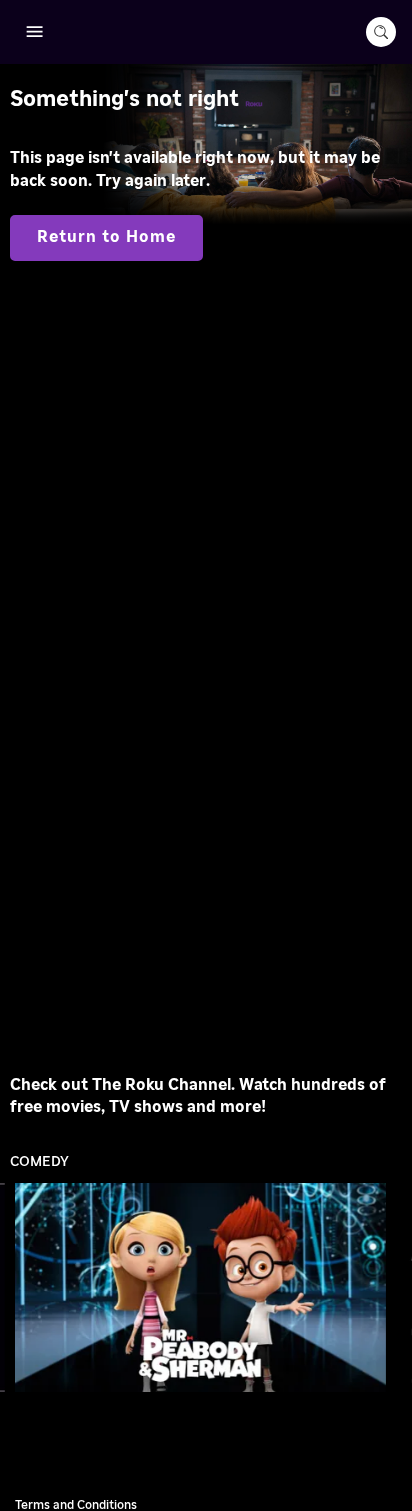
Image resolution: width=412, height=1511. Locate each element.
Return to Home (106, 237)
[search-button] (381, 32)
